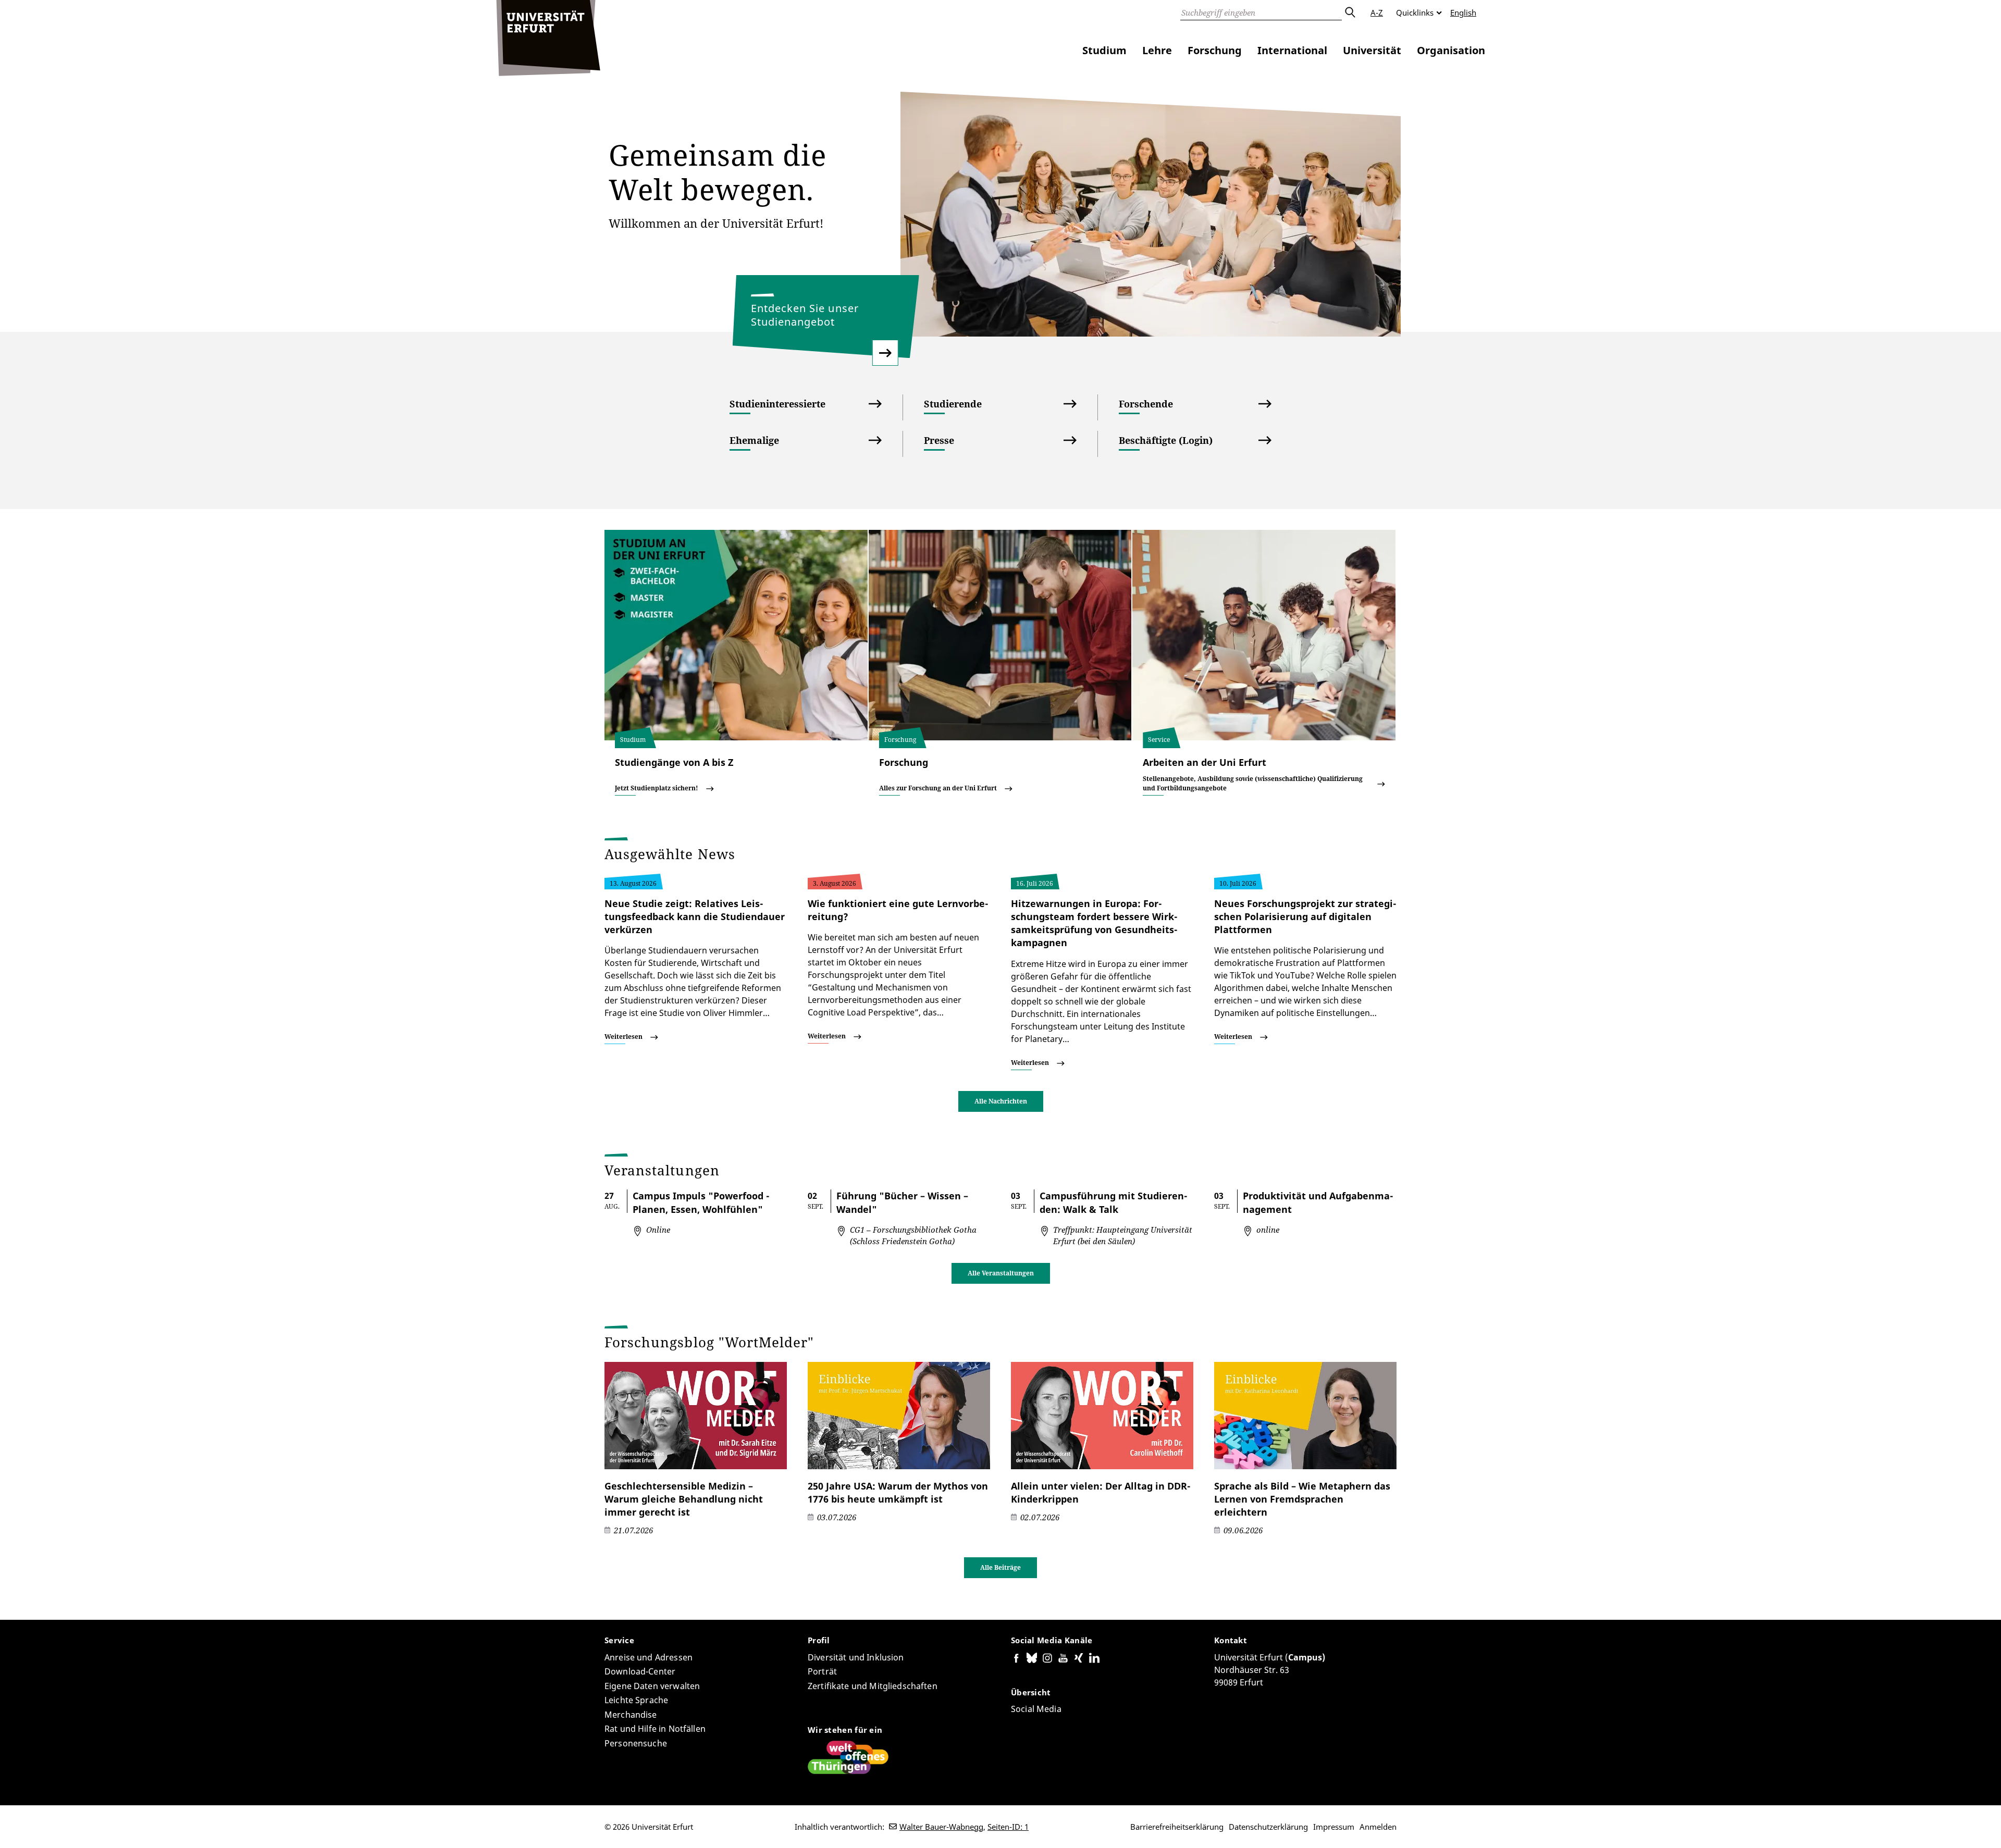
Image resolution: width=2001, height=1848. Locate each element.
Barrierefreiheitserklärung (1177, 1827)
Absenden (1350, 13)
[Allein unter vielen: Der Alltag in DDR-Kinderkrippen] (1102, 1416)
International (1292, 50)
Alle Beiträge (1000, 1567)
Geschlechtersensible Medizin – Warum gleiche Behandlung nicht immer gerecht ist (684, 1499)
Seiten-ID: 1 (1008, 1827)
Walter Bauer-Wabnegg (941, 1827)
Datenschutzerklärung (1268, 1827)
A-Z (1377, 13)
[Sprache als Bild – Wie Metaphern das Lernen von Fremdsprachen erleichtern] (1305, 1416)
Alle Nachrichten (1001, 1101)
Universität (1372, 50)
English (1463, 13)
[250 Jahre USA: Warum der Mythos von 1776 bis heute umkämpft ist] (899, 1416)
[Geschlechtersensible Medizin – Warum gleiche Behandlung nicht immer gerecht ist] (696, 1416)
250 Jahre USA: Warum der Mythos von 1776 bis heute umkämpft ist (898, 1492)
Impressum (1334, 1827)
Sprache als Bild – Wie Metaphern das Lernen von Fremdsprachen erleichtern (1302, 1499)
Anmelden (1378, 1827)
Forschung (1215, 50)
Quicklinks (1415, 13)
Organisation (1451, 50)
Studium (1104, 50)
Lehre (1157, 50)
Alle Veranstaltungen (1001, 1273)
